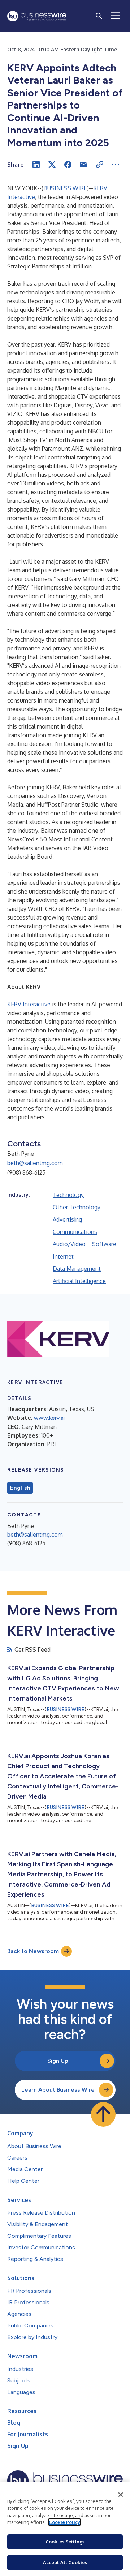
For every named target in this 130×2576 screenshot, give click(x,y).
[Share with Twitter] (52, 165)
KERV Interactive (29, 1004)
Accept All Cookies (65, 2562)
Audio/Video (69, 1244)
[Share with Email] (84, 165)
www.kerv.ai (49, 1418)
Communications (75, 1232)
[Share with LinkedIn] (36, 165)
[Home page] (37, 16)
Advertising (67, 1219)
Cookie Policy (64, 2522)
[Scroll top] (103, 2114)
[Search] (99, 16)
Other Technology (77, 1207)
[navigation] (116, 16)
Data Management (77, 1269)
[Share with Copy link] (100, 165)
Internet (63, 1256)
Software (104, 1244)
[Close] (121, 2495)
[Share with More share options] (116, 165)
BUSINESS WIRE (65, 188)
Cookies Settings (65, 2542)
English (20, 1488)
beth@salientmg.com (35, 1163)
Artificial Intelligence (79, 1281)
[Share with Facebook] (68, 165)
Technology (68, 1195)
